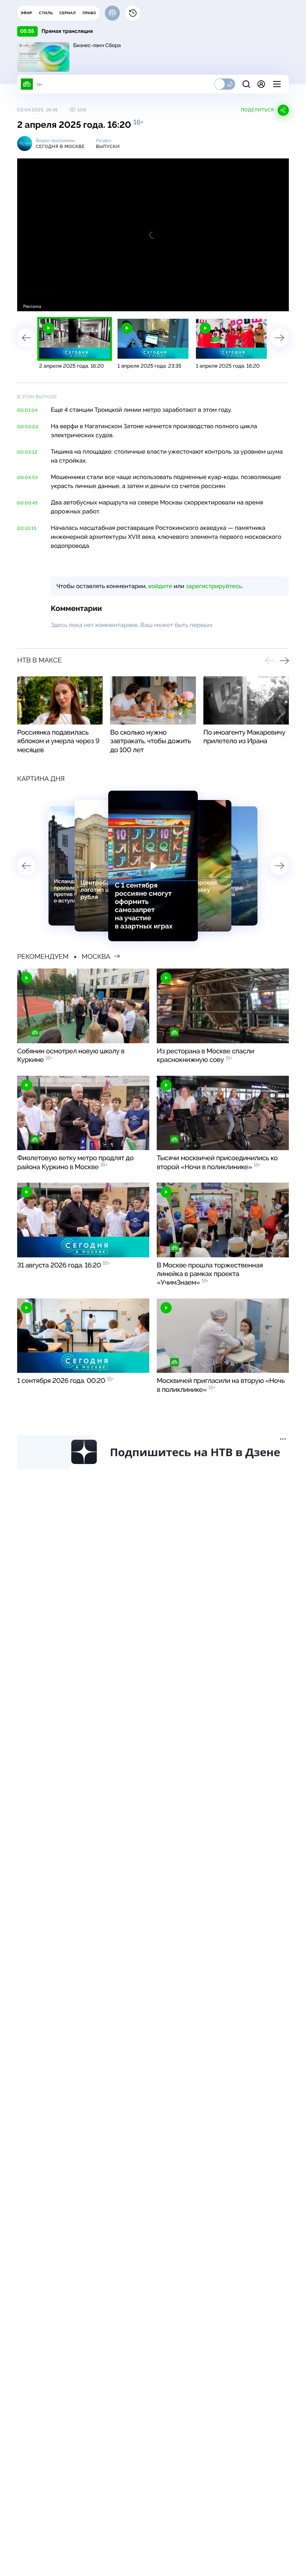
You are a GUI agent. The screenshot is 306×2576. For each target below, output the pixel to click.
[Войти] (261, 84)
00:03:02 (28, 427)
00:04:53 (27, 478)
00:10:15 (27, 528)
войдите (160, 586)
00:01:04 (27, 410)
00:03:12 (27, 452)
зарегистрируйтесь (214, 586)
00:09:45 (27, 503)
